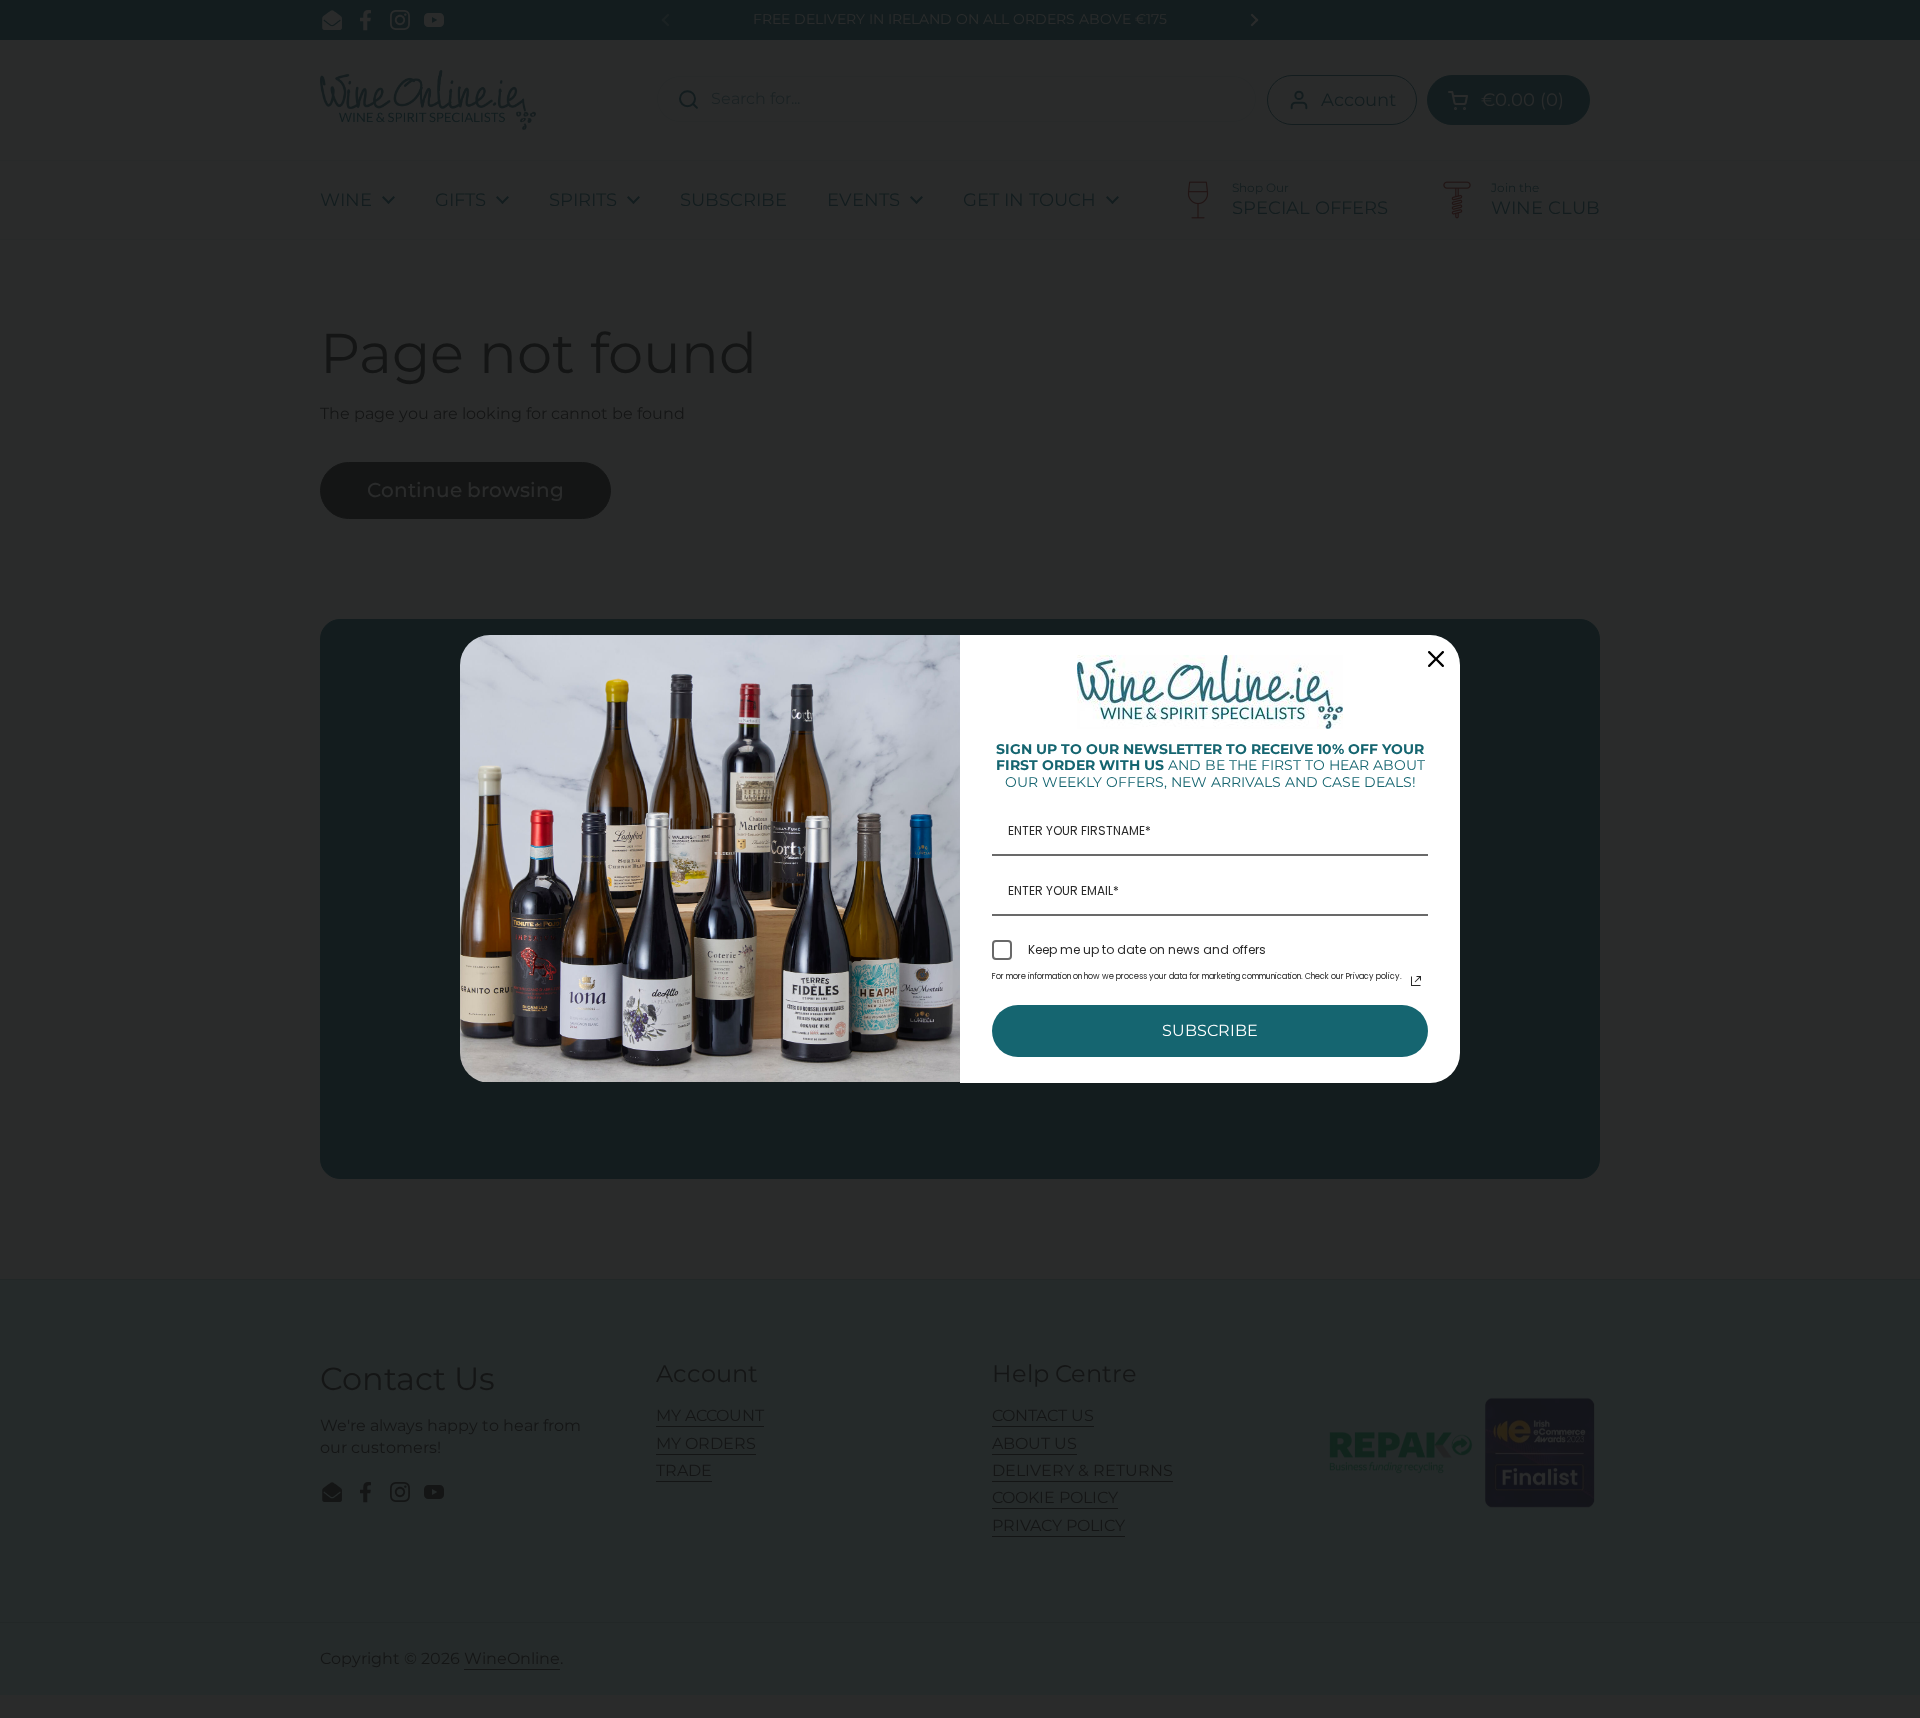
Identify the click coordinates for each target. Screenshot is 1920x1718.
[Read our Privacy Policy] (1416, 981)
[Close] (1436, 659)
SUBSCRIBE (1210, 1030)
